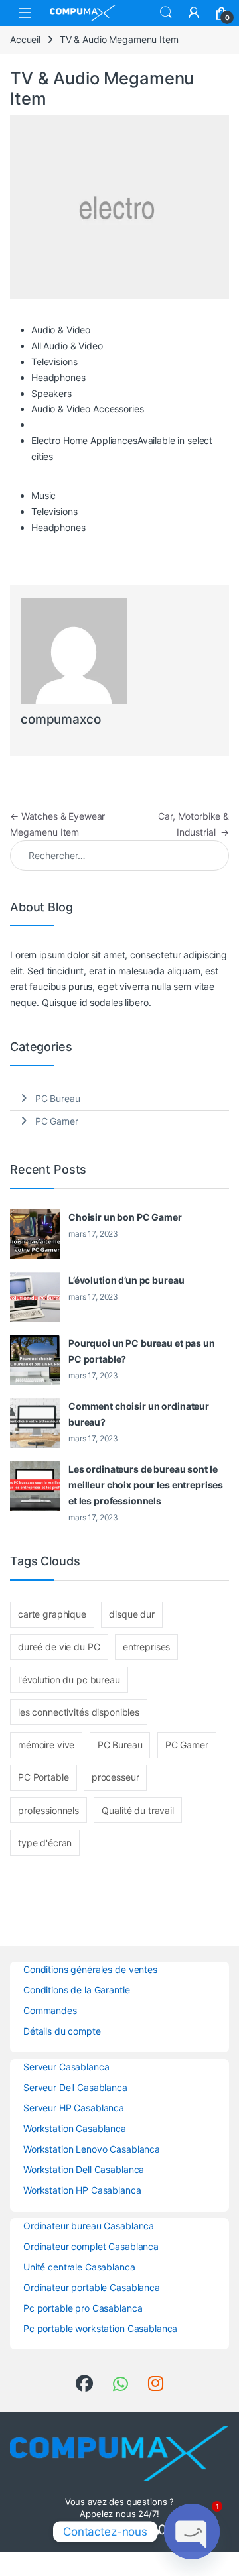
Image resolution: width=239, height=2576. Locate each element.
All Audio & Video (67, 346)
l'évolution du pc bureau (69, 1680)
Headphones (58, 377)
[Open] (25, 13)
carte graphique (52, 1614)
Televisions (54, 362)
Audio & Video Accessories (88, 409)
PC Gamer (57, 1121)
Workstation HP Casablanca (82, 2190)
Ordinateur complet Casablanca (91, 2246)
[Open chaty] (192, 2532)
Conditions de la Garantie (77, 1990)
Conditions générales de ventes (90, 1969)
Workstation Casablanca (75, 2128)
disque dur (132, 1614)
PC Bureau (58, 1098)
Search (166, 13)
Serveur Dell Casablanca (75, 2087)
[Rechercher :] (119, 856)
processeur (116, 1777)
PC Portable (43, 1777)
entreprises (146, 1647)
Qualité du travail (137, 1810)
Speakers (51, 393)
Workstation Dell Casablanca (84, 2169)
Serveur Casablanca (66, 2067)
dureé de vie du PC (59, 1647)
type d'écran (45, 1843)
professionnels (48, 1810)
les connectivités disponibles (79, 1712)
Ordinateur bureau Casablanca (89, 2226)
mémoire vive (46, 1745)
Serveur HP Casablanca (74, 2108)
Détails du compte (62, 2031)
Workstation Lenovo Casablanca (92, 2149)
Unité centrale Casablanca (79, 2267)
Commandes (50, 2010)
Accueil (25, 39)
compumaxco (61, 719)
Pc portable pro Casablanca (83, 2308)
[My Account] (194, 13)
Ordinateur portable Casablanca (92, 2287)
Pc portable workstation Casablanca (100, 2328)
